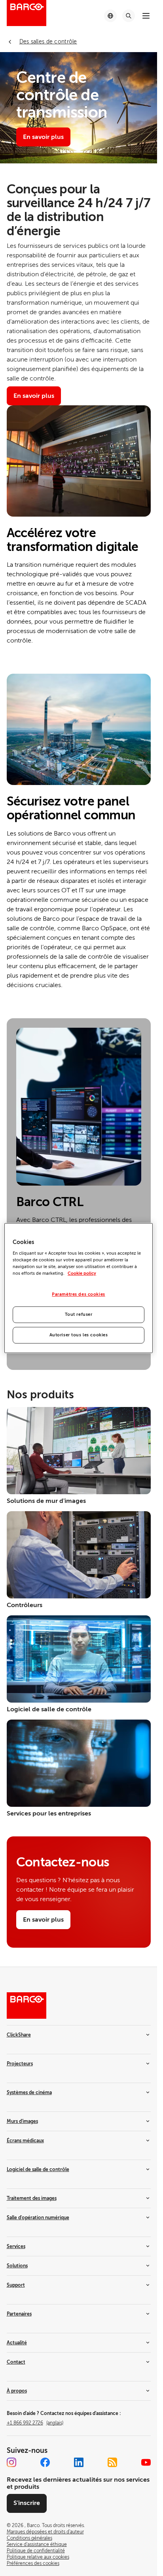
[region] (79, 1288)
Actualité (17, 2343)
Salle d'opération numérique (38, 2218)
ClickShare (19, 2035)
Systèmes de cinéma (29, 2093)
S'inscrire (27, 2503)
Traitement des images (32, 2198)
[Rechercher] (129, 16)
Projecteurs (20, 2064)
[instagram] (11, 2462)
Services (16, 2246)
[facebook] (45, 2462)
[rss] (112, 2462)
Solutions (17, 2266)
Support (16, 2285)
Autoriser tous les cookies (79, 1335)
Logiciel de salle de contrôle (38, 2169)
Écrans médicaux (25, 2141)
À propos (17, 2391)
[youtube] (146, 2462)
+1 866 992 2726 (35, 2423)
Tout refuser (79, 1314)
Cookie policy (82, 1273)
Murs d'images (22, 2121)
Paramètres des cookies (79, 1295)
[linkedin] (79, 2462)
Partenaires (19, 2314)
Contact (16, 2362)
